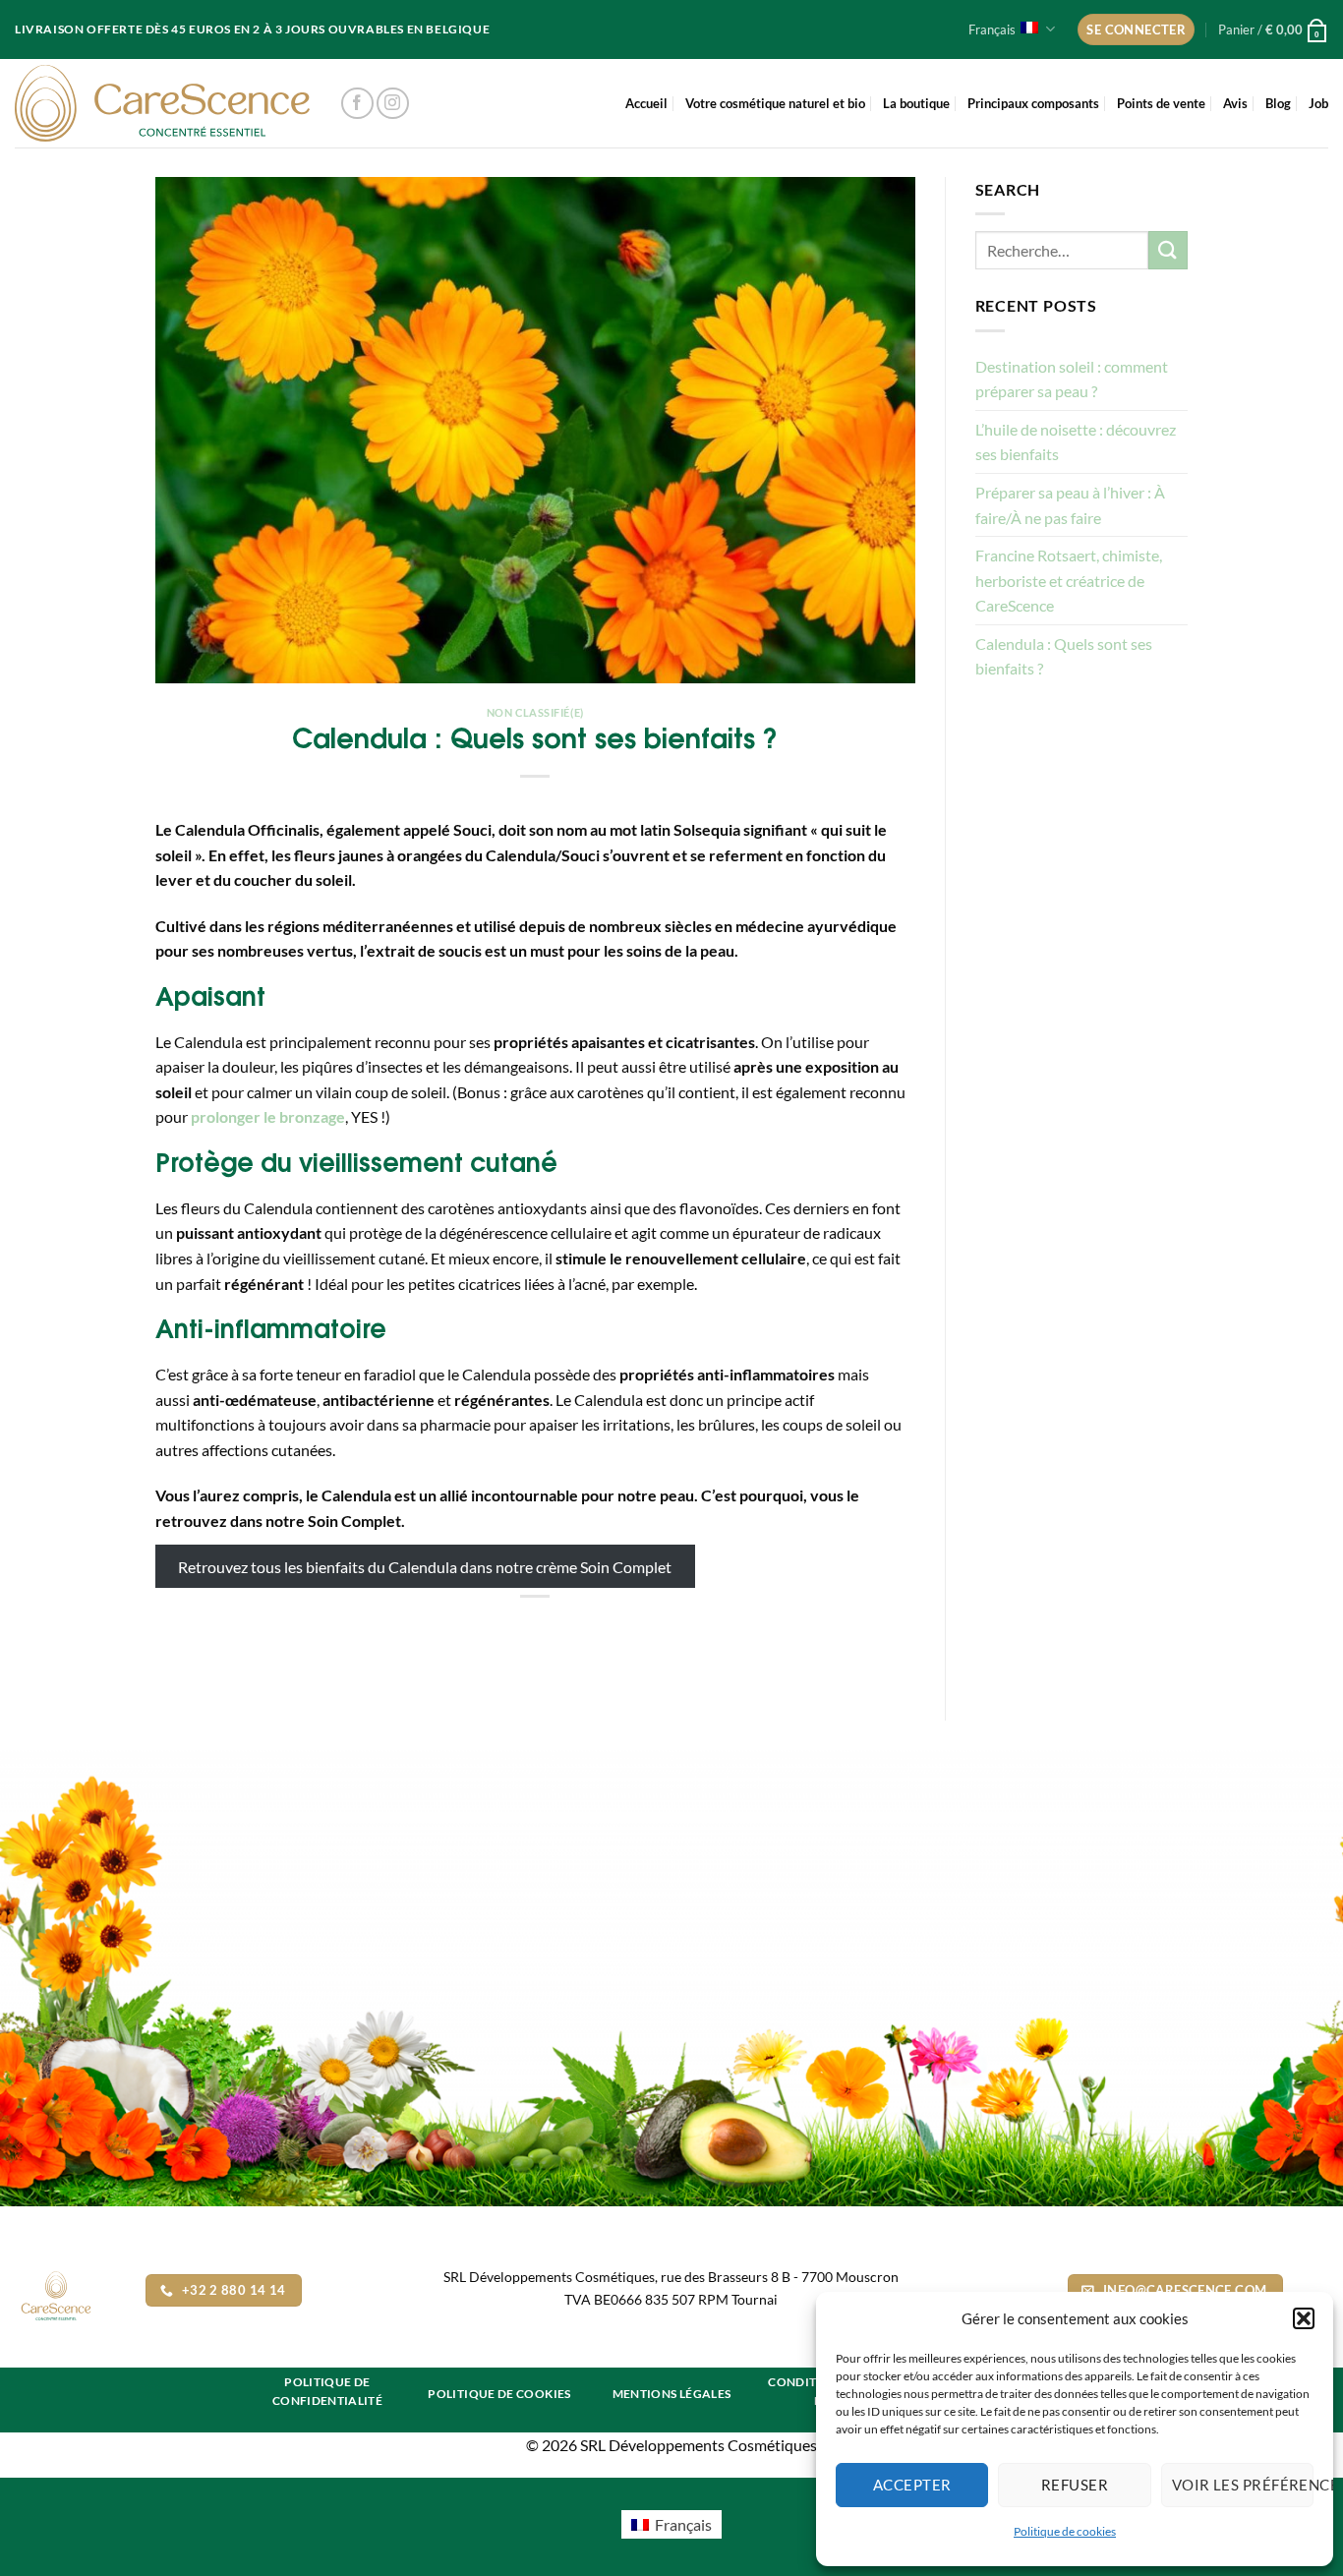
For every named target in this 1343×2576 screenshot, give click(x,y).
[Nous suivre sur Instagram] (393, 104)
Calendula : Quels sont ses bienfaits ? (1064, 656)
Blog (1278, 103)
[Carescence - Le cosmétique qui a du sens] (162, 103)
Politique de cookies (1065, 2531)
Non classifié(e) (535, 712)
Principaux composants (1033, 103)
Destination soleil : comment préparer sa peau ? (1072, 379)
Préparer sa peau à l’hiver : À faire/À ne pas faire (1070, 505)
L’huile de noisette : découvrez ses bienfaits (1076, 442)
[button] (1304, 2318)
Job (1318, 103)
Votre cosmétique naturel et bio (775, 103)
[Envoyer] (1168, 250)
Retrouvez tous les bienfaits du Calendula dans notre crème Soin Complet (425, 1566)
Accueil (646, 103)
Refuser (1075, 2485)
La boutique (916, 103)
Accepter (912, 2485)
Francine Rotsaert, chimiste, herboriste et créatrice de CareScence (1069, 580)
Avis (1235, 103)
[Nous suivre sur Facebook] (357, 104)
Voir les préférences (1243, 2485)
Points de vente (1161, 103)
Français (992, 29)
